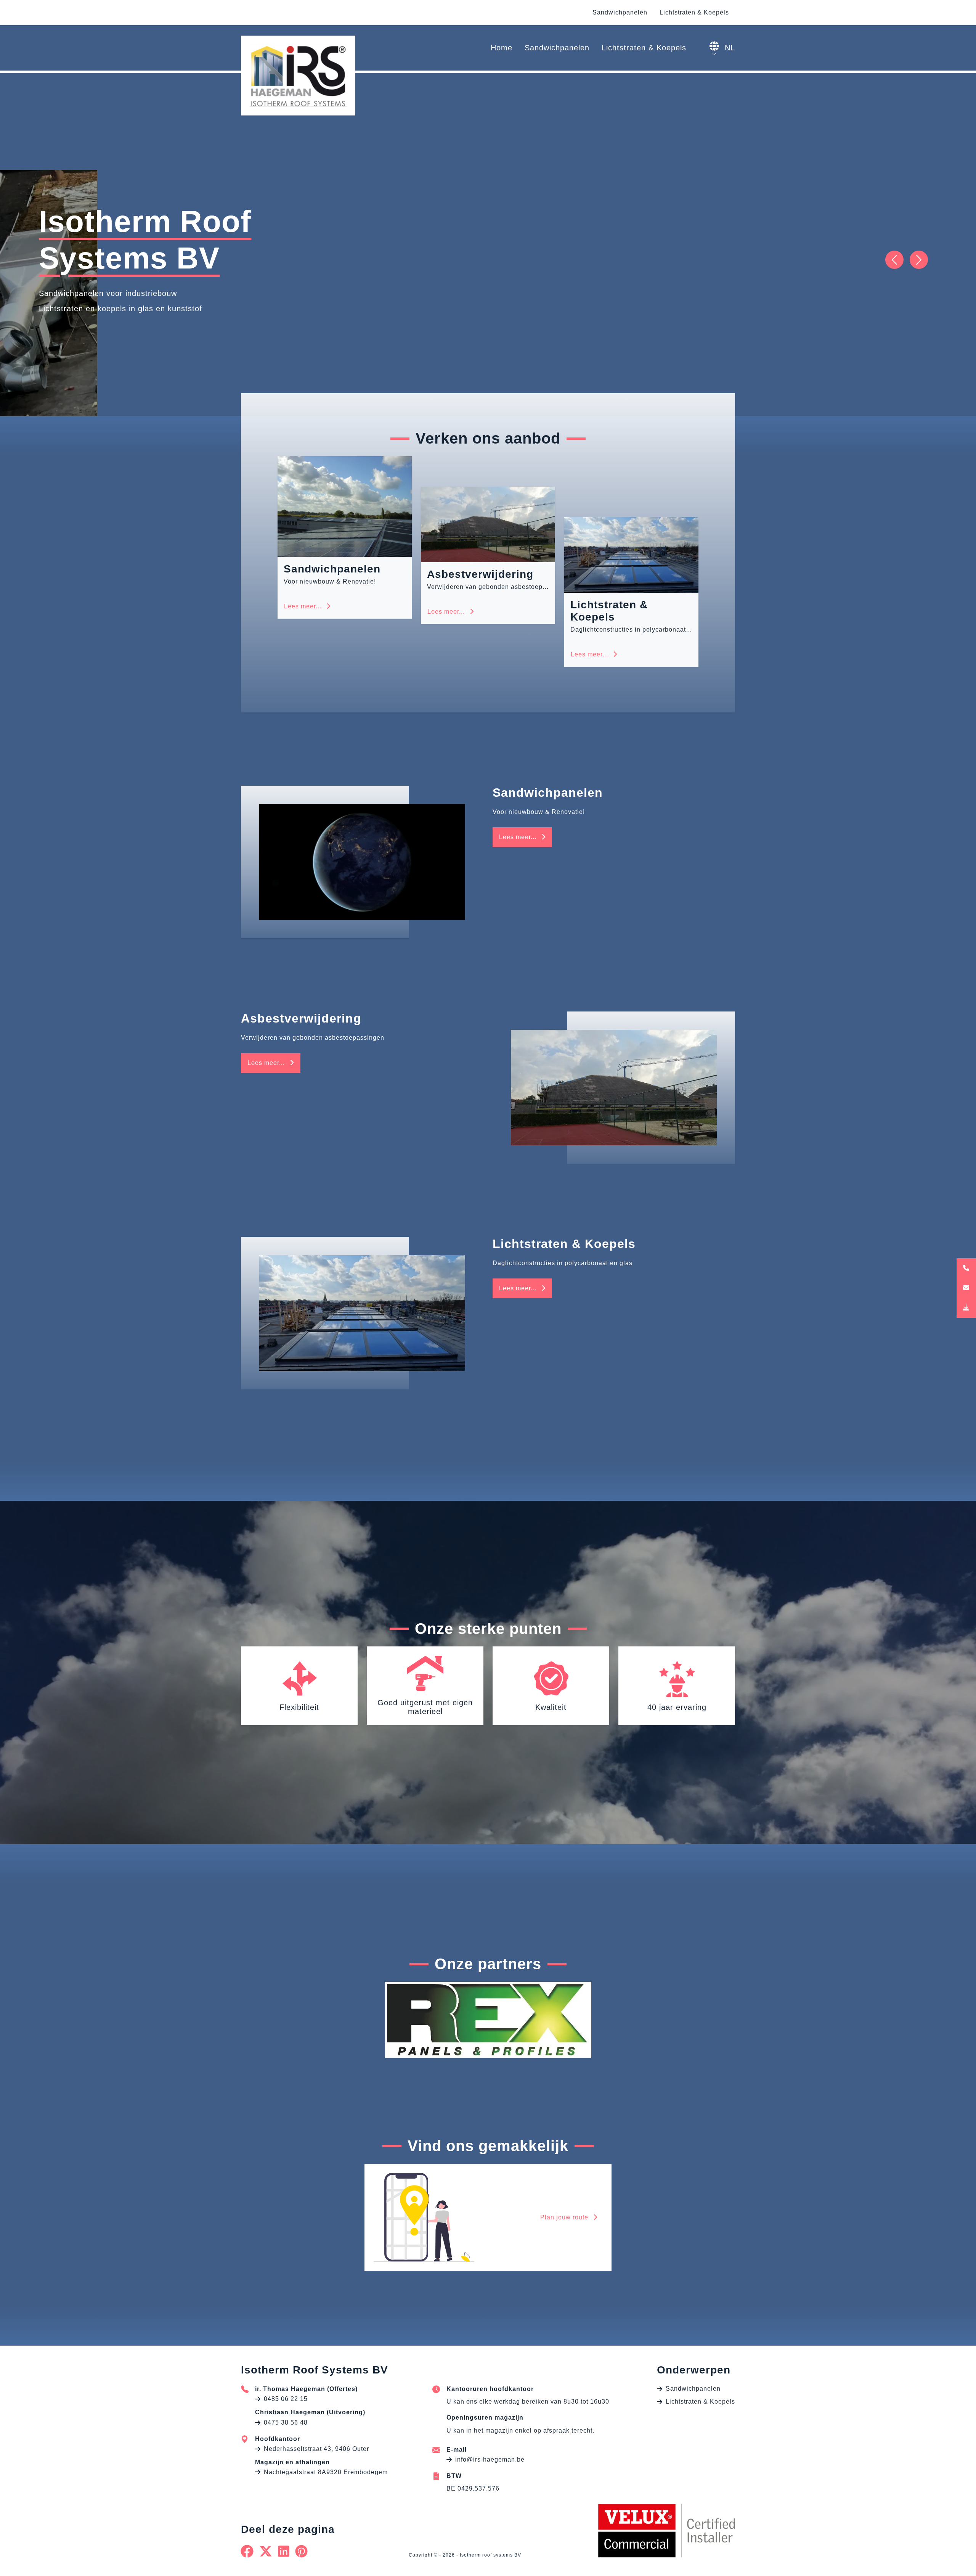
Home (502, 48)
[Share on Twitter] (266, 2551)
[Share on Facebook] (247, 2551)
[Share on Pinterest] (302, 2551)
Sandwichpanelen (620, 12)
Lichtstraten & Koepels (694, 12)
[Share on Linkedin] (284, 2551)
